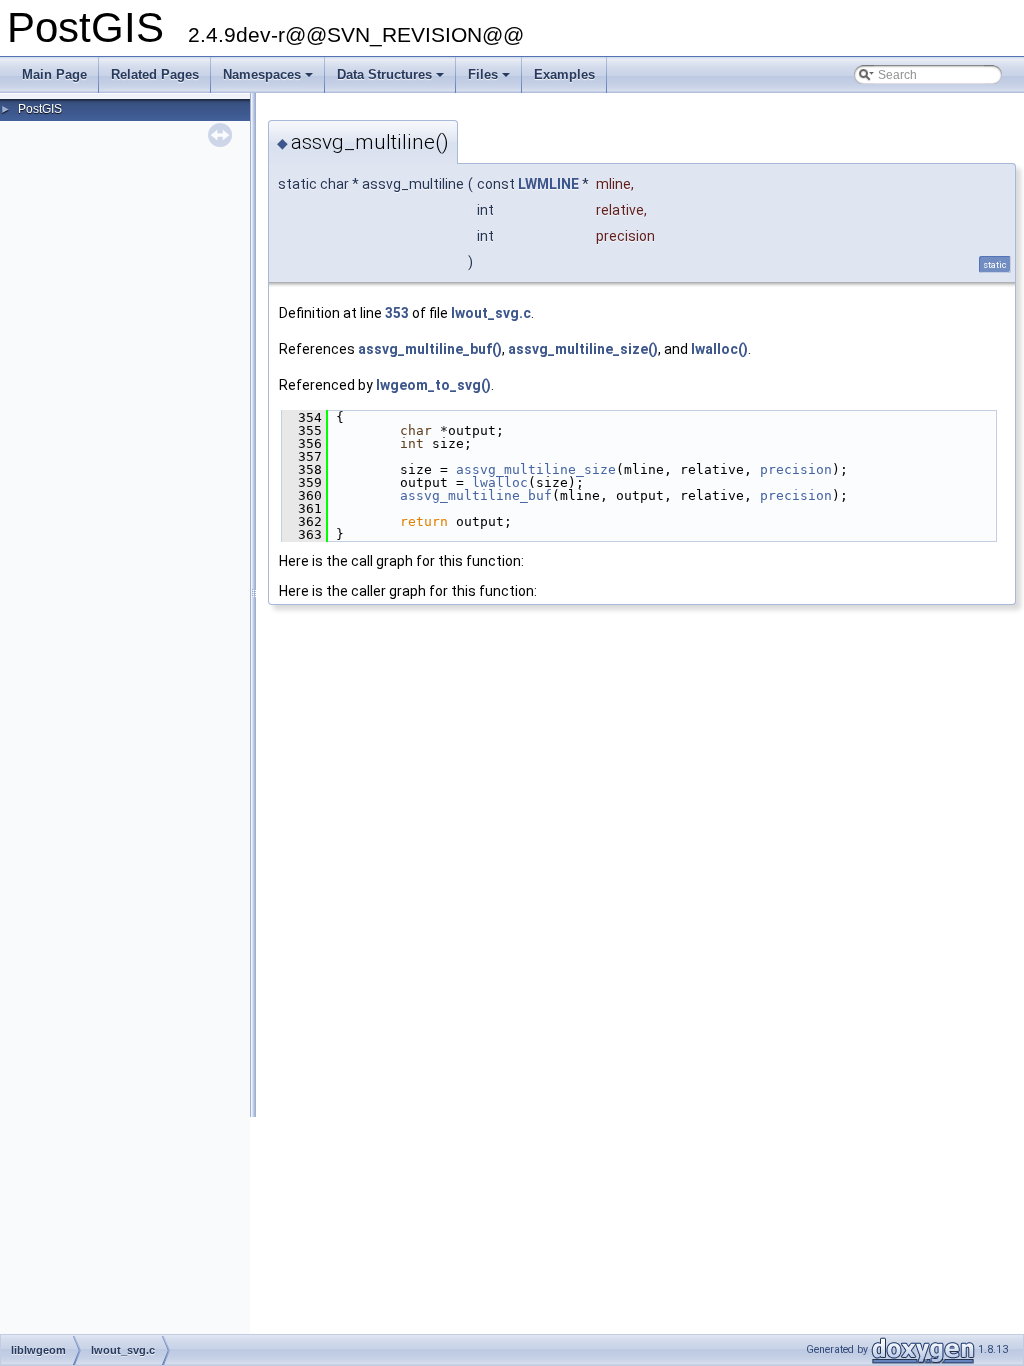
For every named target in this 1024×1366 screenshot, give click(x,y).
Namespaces (269, 80)
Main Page (54, 74)
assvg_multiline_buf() (430, 349)
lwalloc (500, 482)
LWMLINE (548, 184)
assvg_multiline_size (536, 469)
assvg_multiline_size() (583, 349)
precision (796, 469)
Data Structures (392, 80)
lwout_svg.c (491, 313)
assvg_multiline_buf (476, 495)
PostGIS (40, 109)
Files (490, 80)
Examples (564, 74)
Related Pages (155, 74)
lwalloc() (719, 349)
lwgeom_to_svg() (433, 385)
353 (397, 313)
